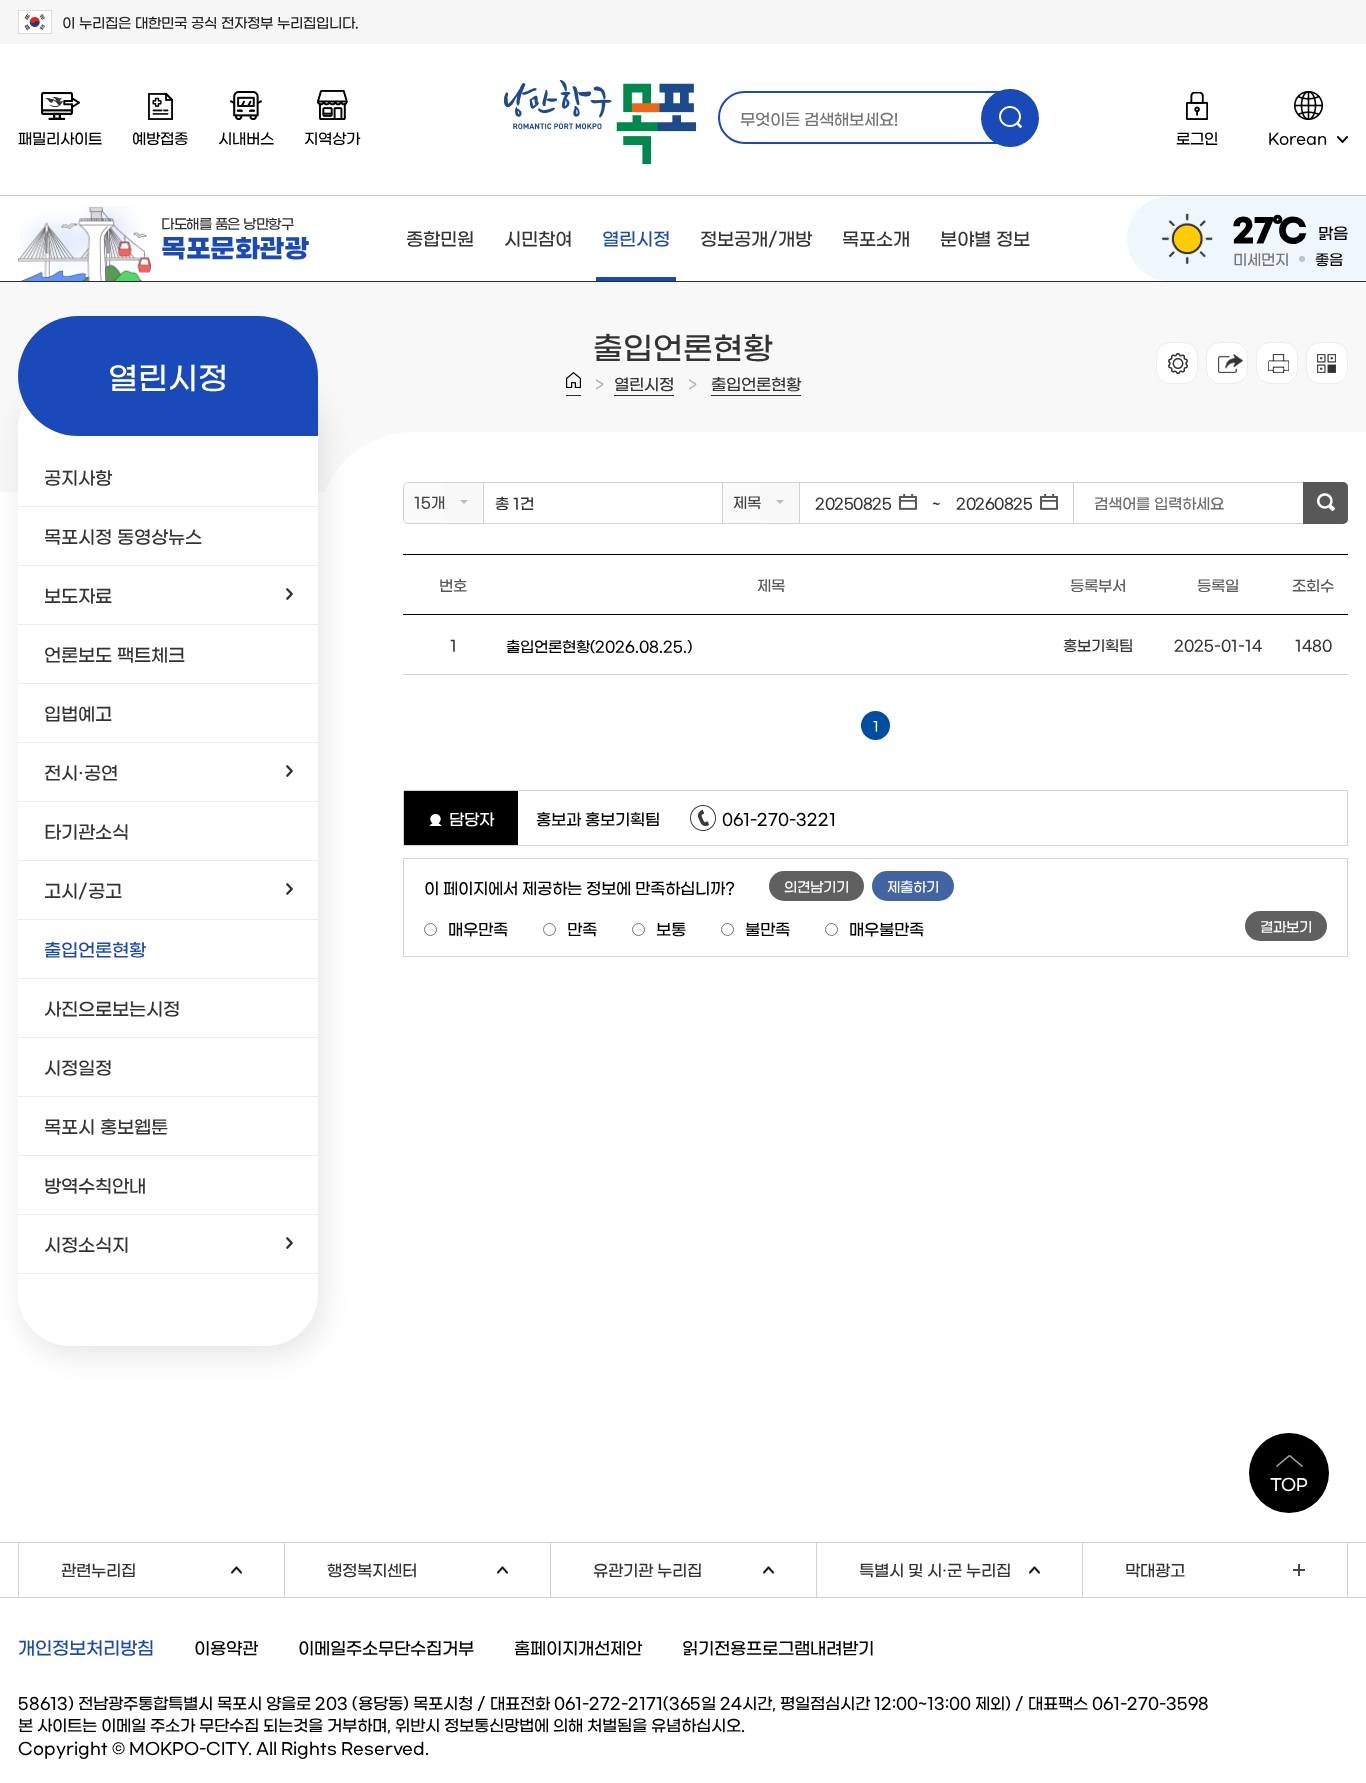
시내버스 (246, 137)
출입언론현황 (756, 383)
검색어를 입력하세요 (1159, 502)
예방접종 (160, 137)
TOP (1289, 1483)
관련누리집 (172, 1567)
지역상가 (332, 137)
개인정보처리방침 (86, 1647)
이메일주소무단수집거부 (386, 1646)
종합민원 (440, 238)
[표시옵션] (1177, 363)
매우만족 (478, 928)
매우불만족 (886, 928)
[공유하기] (1227, 363)
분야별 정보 (985, 238)
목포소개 (876, 238)
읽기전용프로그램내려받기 (778, 1646)
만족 (582, 928)
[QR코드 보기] (1327, 363)
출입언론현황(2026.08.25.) (599, 645)
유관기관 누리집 (704, 1567)
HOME (573, 384)
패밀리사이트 (60, 137)
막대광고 (1155, 1569)
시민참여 (538, 238)
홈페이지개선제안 (578, 1646)
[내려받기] (1277, 363)
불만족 (767, 928)
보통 (671, 928)
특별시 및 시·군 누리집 (970, 1567)
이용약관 (226, 1646)
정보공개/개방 (756, 238)
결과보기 (1286, 926)
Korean (1297, 137)
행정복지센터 (438, 1567)
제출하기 (913, 886)
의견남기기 (816, 886)
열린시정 (636, 238)
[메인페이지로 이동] (600, 122)
